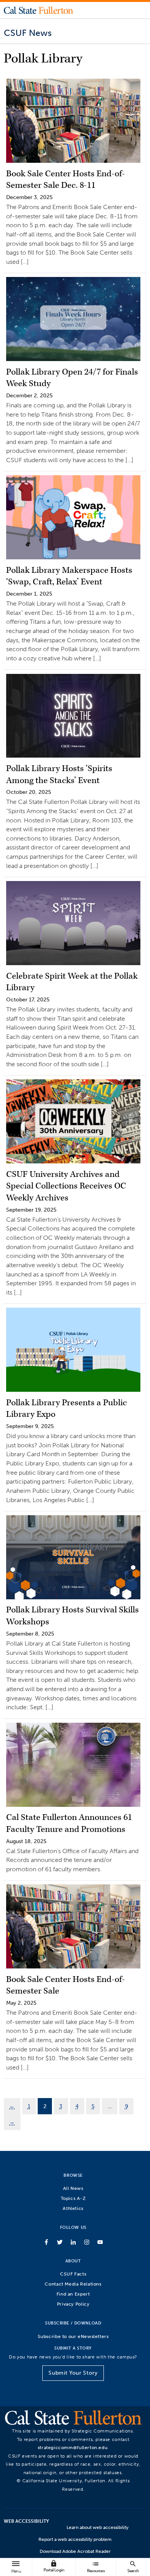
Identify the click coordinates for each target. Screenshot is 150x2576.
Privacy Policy (73, 2304)
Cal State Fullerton (38, 10)
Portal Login (54, 2566)
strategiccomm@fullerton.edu (73, 2447)
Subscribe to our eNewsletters (73, 2336)
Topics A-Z (73, 2198)
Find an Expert (73, 2294)
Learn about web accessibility (97, 2527)
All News (73, 2188)
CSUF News (28, 33)
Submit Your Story (73, 2373)
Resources (96, 2567)
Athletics (73, 2208)
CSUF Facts (73, 2274)
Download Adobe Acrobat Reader (75, 2551)
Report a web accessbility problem (75, 2539)
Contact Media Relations (73, 2284)
